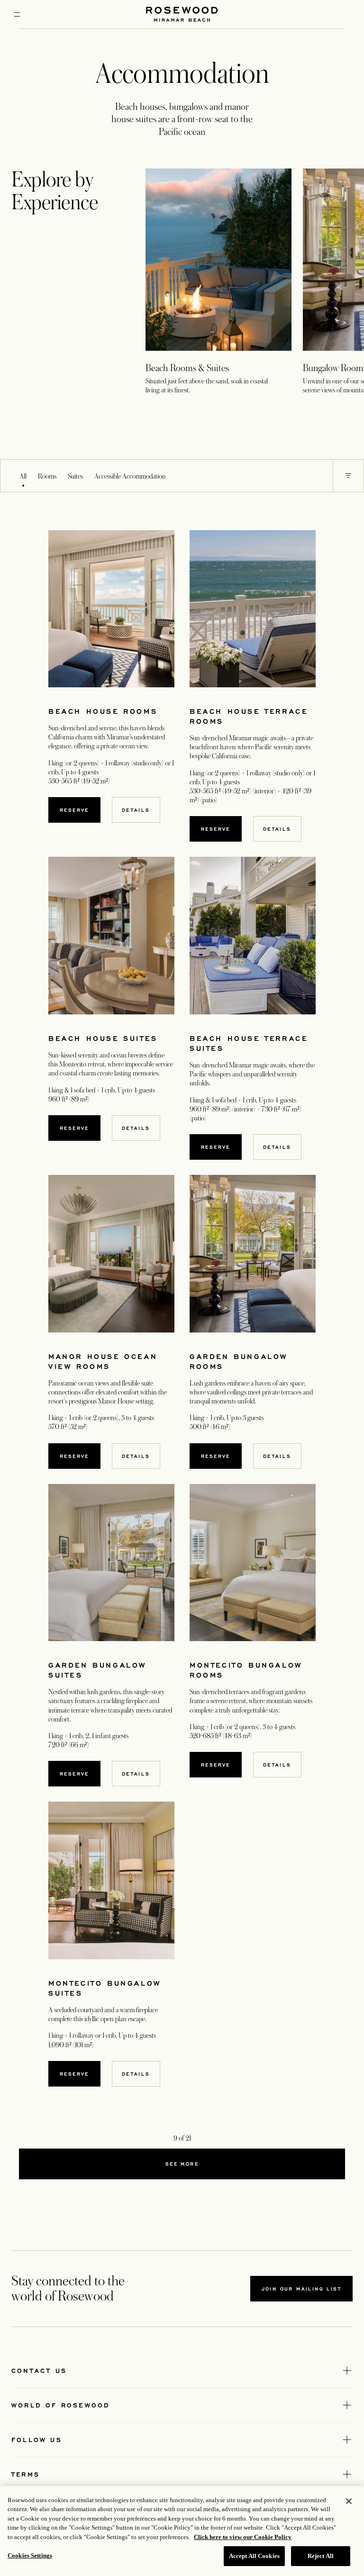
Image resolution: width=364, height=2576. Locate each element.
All (23, 476)
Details (136, 810)
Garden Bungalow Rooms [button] (239, 1361)
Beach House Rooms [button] (103, 711)
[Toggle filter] (348, 476)
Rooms (47, 476)
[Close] (349, 2501)
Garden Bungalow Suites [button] (97, 1670)
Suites (75, 476)
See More (182, 2164)
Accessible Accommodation (130, 476)
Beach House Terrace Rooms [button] (249, 716)
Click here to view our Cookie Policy (243, 2537)
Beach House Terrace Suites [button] (249, 1043)
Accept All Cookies (254, 2556)
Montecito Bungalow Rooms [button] (246, 1670)
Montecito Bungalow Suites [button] (105, 1988)
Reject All (321, 2556)
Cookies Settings (30, 2555)
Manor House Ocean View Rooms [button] (103, 1361)
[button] (348, 476)
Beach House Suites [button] (103, 1038)
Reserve (74, 810)
